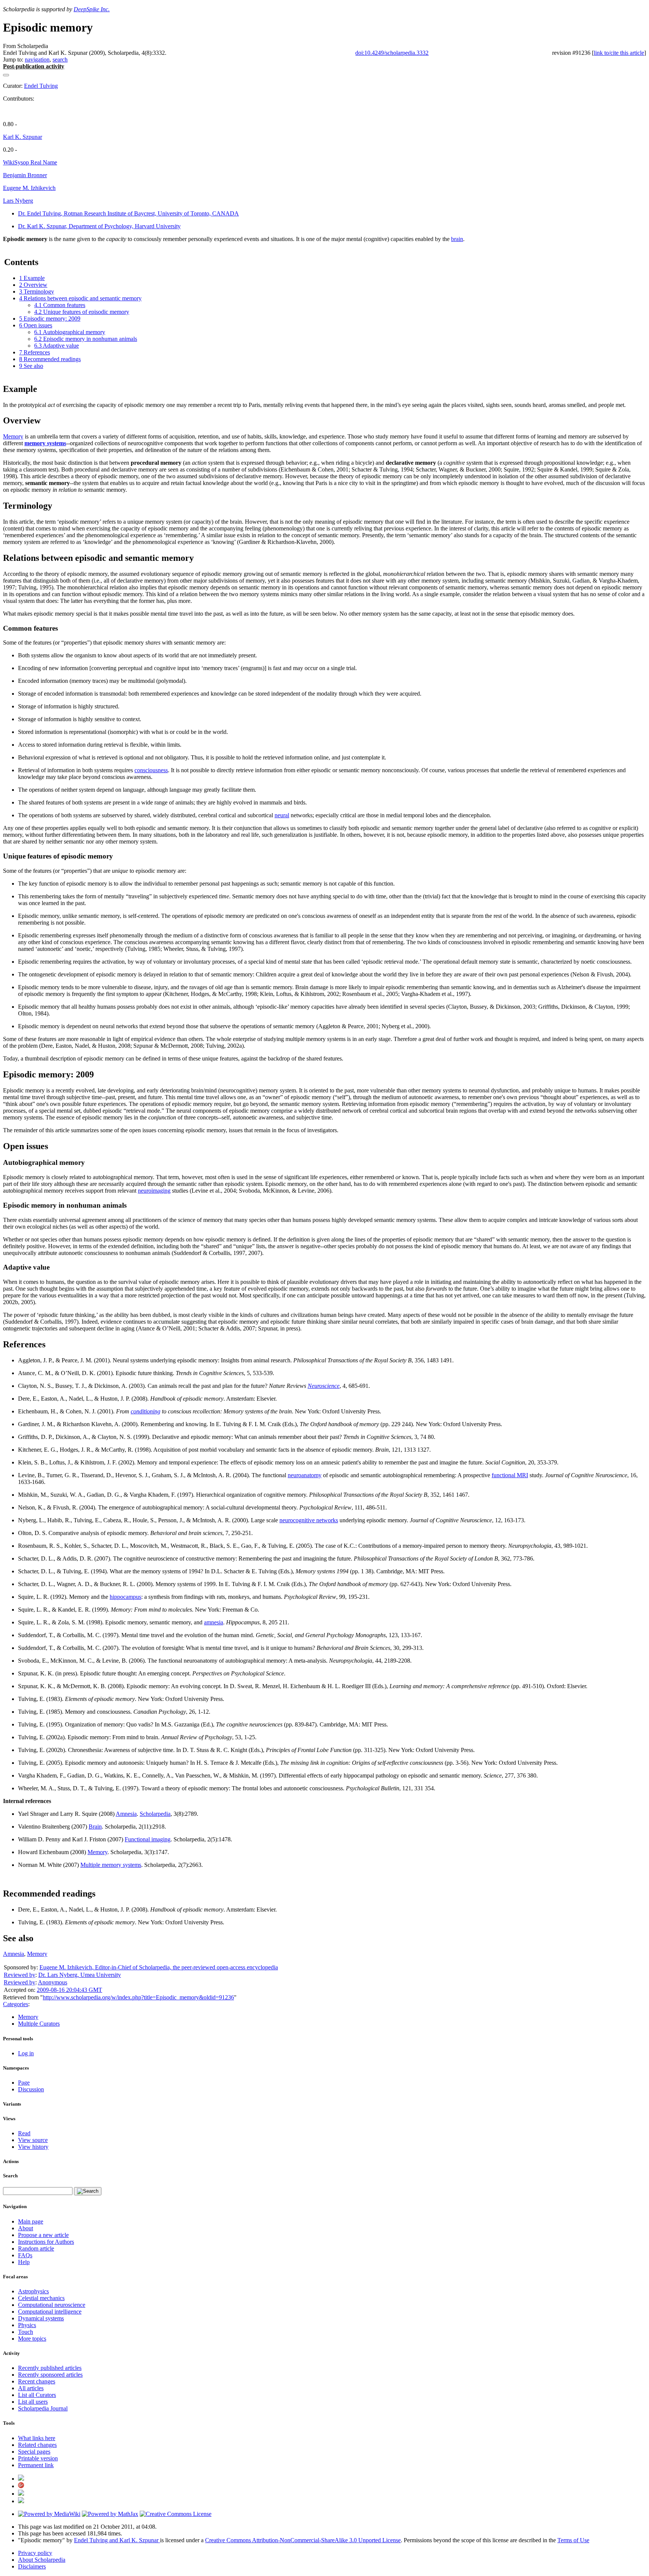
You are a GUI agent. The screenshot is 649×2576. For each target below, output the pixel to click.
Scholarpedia (155, 1814)
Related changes (37, 2445)
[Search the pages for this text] (88, 2191)
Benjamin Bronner (25, 175)
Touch (26, 2332)
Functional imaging (148, 1839)
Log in (26, 2053)
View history (33, 2147)
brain (457, 239)
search (60, 60)
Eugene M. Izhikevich (29, 188)
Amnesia (126, 1814)
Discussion (31, 2089)
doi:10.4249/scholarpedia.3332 (392, 53)
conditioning (146, 1411)
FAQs (25, 2255)
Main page (31, 2221)
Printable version (38, 2458)
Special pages (34, 2452)
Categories (16, 2004)
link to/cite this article (619, 53)
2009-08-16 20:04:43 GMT (69, 1990)
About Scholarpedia (42, 2560)
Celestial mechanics (41, 2298)
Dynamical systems (41, 2318)
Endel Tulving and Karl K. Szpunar (117, 2540)
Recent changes (37, 2381)
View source (33, 2140)
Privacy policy (35, 2553)
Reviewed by (20, 1975)
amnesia (214, 1622)
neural (282, 815)
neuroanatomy (305, 1475)
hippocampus (125, 1597)
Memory (13, 436)
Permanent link (36, 2465)
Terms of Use (573, 2540)
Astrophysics (33, 2291)
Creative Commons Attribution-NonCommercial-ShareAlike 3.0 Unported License (303, 2540)
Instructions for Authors (46, 2242)
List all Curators (37, 2395)
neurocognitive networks (309, 1520)
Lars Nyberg (18, 201)
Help (24, 2262)
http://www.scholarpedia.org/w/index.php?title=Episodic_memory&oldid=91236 (138, 1997)
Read (24, 2133)
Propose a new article (43, 2235)
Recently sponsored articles (50, 2375)
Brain (95, 1827)
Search (10, 2176)
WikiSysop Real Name (30, 162)
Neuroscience (324, 1386)
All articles (31, 2388)
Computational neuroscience (52, 2305)
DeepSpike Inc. (92, 9)
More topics (32, 2339)
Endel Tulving (41, 86)
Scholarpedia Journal (43, 2408)
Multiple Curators (39, 2024)
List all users (33, 2402)
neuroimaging (154, 1191)
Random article (36, 2248)
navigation (37, 60)
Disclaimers (32, 2566)
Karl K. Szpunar (23, 137)
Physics (27, 2325)
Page (24, 2083)
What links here (37, 2438)
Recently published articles (50, 2368)
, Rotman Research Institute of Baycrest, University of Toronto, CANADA (128, 213)
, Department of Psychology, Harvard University (99, 226)
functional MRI (510, 1475)
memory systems (45, 443)
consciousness (151, 770)
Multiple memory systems (111, 1865)
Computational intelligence (50, 2312)
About (26, 2228)
